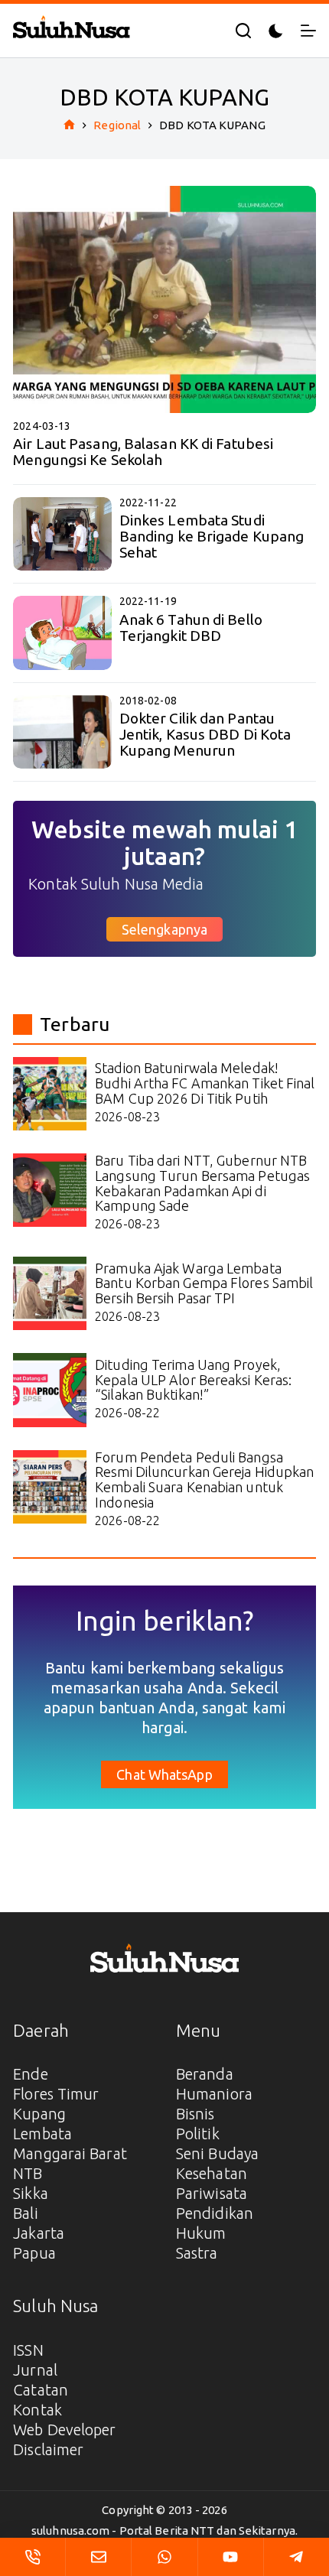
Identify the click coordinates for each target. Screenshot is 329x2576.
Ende (30, 2074)
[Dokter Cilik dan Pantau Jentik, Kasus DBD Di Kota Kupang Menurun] (62, 732)
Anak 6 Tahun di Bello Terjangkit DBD (191, 628)
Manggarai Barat (70, 2153)
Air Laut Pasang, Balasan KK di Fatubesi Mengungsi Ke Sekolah (143, 452)
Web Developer (64, 2430)
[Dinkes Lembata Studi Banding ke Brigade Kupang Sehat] (62, 534)
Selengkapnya (164, 929)
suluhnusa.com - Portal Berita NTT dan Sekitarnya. (164, 2530)
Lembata (42, 2134)
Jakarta (39, 2233)
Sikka (31, 2193)
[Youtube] (231, 2557)
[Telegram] (296, 2557)
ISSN (28, 2350)
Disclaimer (48, 2449)
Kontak (37, 2410)
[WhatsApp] (164, 2557)
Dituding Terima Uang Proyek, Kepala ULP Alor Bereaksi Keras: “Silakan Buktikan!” (193, 1380)
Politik (198, 2134)
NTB (28, 2173)
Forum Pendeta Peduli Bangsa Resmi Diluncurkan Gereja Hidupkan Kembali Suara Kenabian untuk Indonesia (204, 1480)
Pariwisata (212, 2193)
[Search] (243, 31)
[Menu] (308, 31)
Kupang (39, 2114)
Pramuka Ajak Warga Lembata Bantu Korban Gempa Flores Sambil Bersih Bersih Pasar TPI (204, 1283)
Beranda (205, 2074)
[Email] (98, 2557)
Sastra (197, 2253)
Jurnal (35, 2370)
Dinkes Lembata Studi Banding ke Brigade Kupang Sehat (212, 536)
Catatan (41, 2390)
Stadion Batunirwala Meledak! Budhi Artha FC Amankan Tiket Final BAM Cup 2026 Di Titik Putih (205, 1083)
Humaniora (214, 2094)
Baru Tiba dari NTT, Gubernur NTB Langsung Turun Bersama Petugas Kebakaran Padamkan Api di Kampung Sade (202, 1183)
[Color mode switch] (276, 31)
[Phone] (33, 2557)
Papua (34, 2253)
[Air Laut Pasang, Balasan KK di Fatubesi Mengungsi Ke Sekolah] (164, 299)
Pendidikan (215, 2213)
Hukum (201, 2233)
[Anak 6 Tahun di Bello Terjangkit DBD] (62, 633)
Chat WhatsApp (164, 1774)
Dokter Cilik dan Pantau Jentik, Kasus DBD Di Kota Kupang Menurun (205, 734)
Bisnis (195, 2114)
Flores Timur (56, 2094)
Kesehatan (212, 2173)
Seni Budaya (217, 2153)
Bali (25, 2213)
